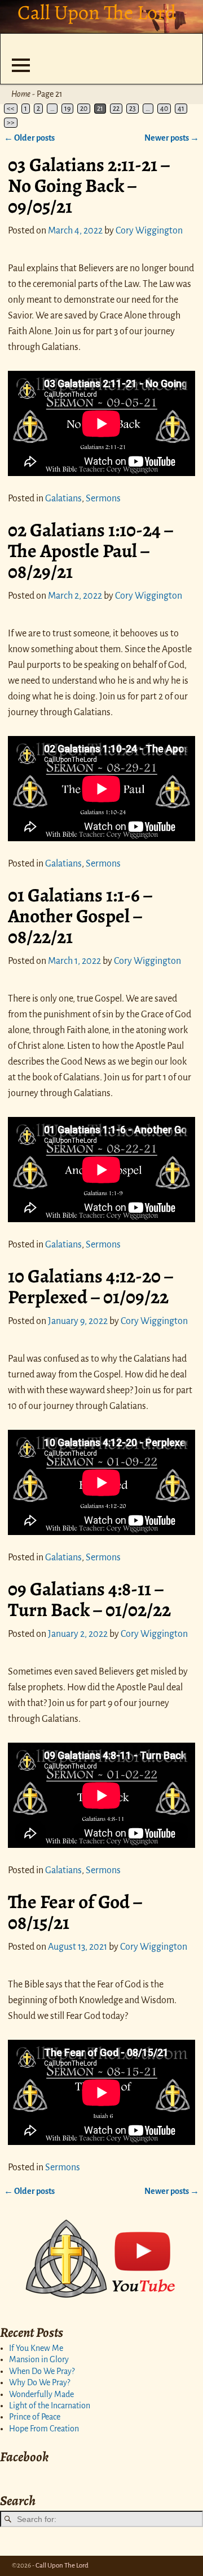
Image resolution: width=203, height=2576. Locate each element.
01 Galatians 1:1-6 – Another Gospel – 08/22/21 (80, 916)
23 (133, 109)
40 (164, 109)
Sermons (103, 499)
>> (11, 123)
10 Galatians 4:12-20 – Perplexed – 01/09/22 (91, 1287)
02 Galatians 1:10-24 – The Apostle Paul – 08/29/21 (91, 551)
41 (181, 109)
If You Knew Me (36, 2348)
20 (84, 109)
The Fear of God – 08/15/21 (75, 1912)
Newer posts (172, 138)
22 (116, 109)
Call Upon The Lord (62, 2566)
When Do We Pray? (42, 2371)
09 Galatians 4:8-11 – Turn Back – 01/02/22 (89, 1599)
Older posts (29, 138)
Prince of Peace (35, 2417)
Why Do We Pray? (39, 2382)
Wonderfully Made (41, 2394)
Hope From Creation (44, 2429)
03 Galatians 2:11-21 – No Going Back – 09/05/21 (89, 186)
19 (67, 109)
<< (11, 109)
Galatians (63, 499)
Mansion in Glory (39, 2359)
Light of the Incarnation (50, 2406)
